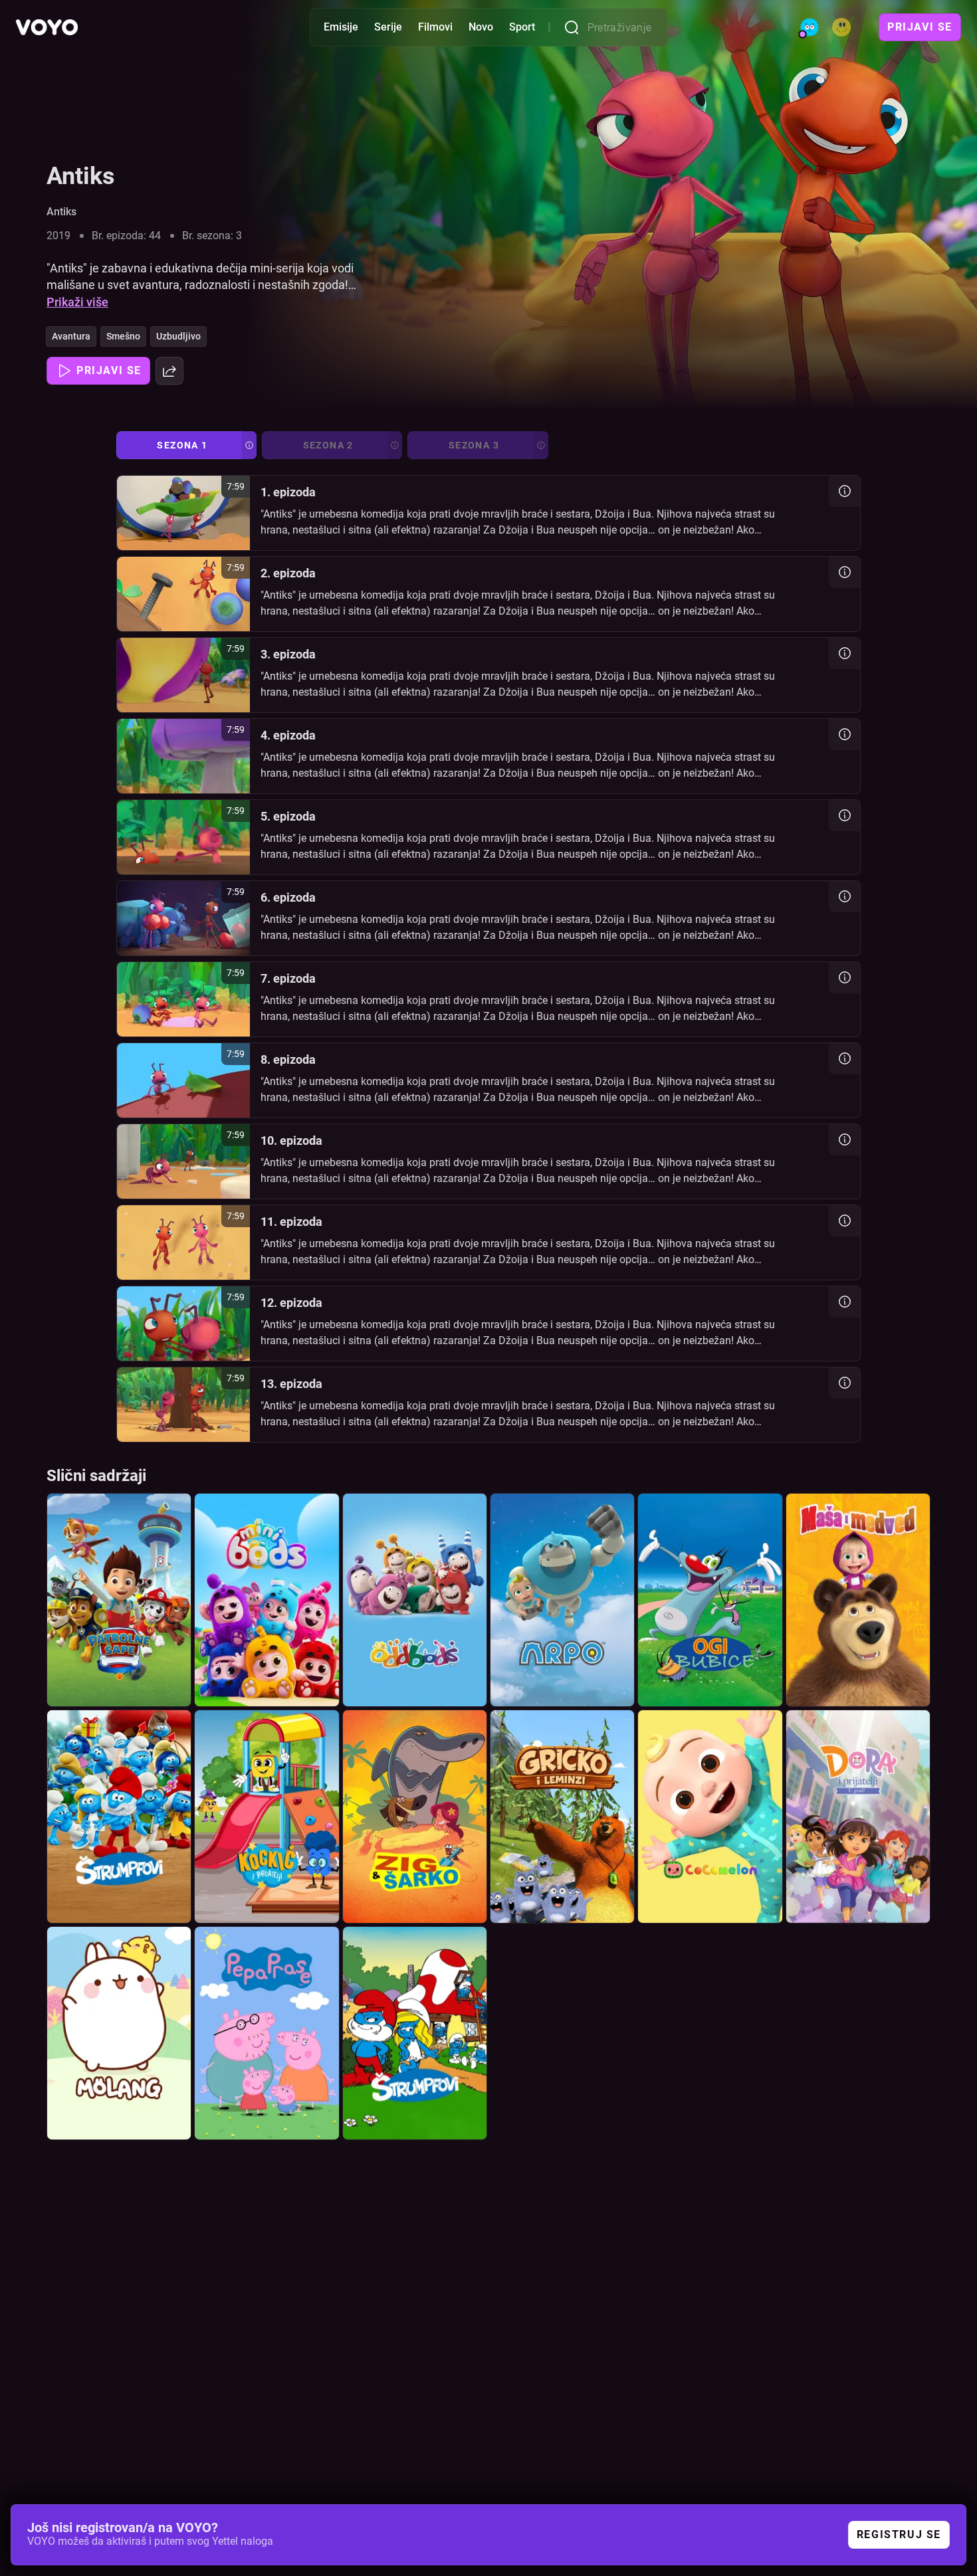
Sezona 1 (182, 445)
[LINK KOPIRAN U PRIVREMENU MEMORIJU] (169, 371)
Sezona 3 (474, 445)
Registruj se (899, 2534)
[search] (576, 27)
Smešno (123, 336)
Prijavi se (920, 27)
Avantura (71, 336)
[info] (844, 491)
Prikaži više (77, 302)
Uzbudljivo (178, 336)
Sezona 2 (328, 445)
